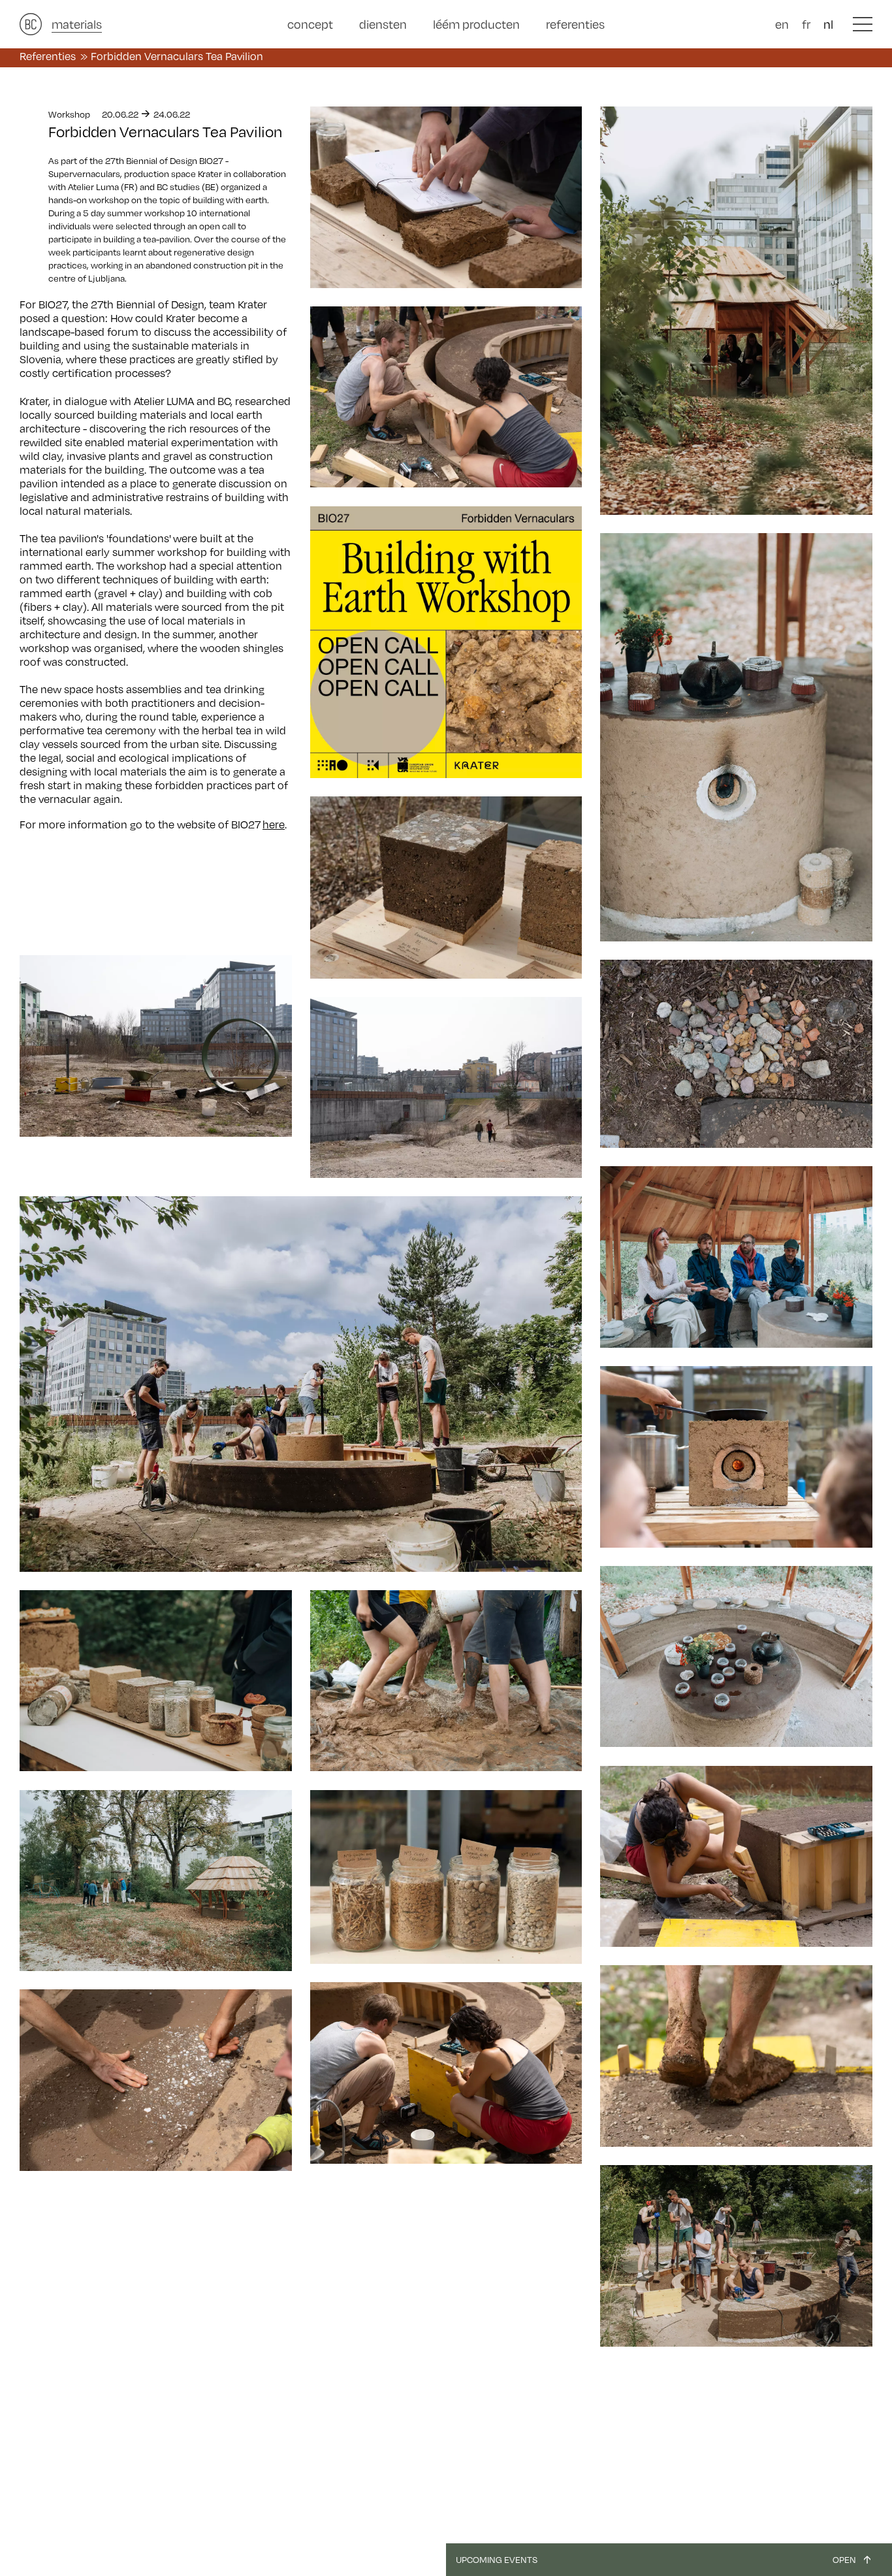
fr (806, 24)
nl (828, 24)
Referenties (48, 56)
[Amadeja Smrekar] (736, 311)
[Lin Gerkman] (446, 197)
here (274, 824)
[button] (863, 24)
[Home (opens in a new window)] (31, 24)
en (782, 24)
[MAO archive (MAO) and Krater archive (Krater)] (446, 397)
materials (77, 24)
